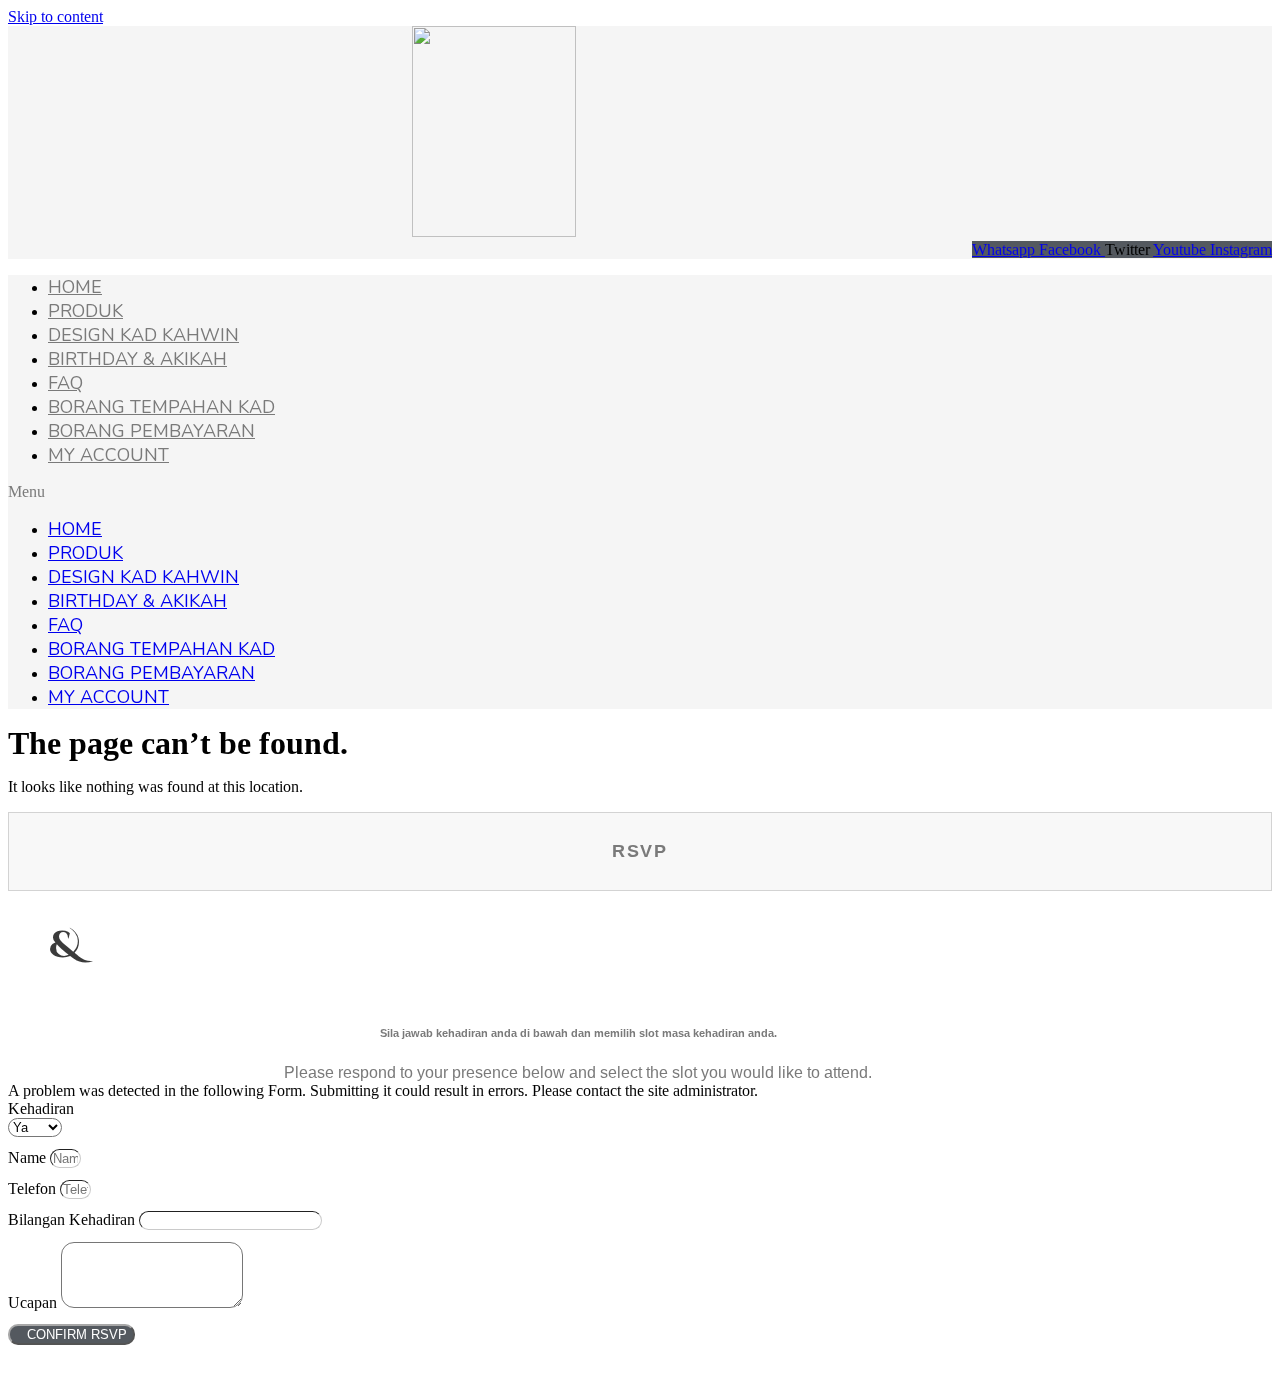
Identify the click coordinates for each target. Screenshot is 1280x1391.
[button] (640, 492)
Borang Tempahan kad (161, 407)
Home (75, 287)
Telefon (34, 1188)
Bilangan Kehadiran (73, 1219)
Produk (85, 311)
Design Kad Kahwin (143, 335)
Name (29, 1157)
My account (108, 455)
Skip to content (55, 16)
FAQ (65, 383)
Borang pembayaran (151, 431)
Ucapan (34, 1302)
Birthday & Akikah (137, 359)
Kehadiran (41, 1108)
